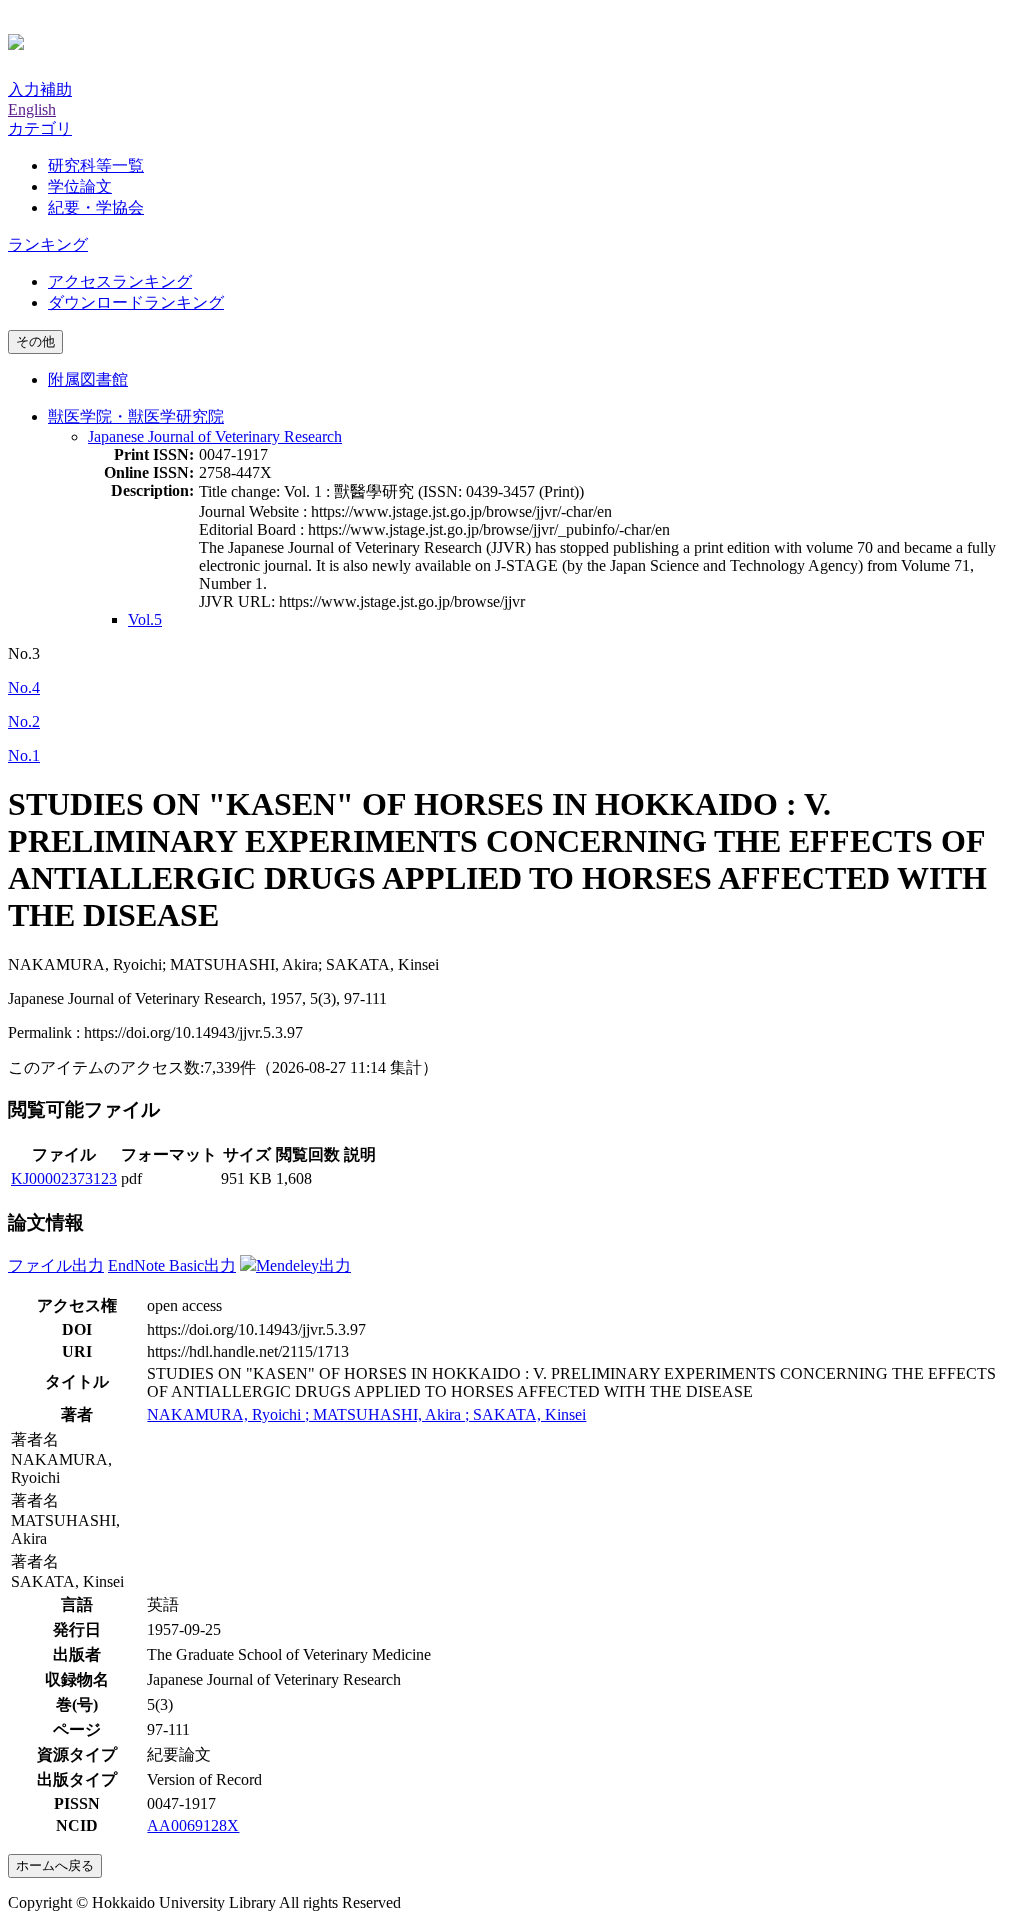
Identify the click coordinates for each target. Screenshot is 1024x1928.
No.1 (24, 755)
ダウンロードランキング (136, 302)
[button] (40, 128)
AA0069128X (193, 1825)
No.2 (24, 721)
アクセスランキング (120, 281)
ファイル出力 (56, 1265)
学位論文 (80, 186)
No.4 (24, 687)
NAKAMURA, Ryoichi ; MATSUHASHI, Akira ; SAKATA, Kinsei (366, 1414)
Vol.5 (145, 619)
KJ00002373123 (64, 1178)
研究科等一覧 (96, 165)
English (32, 109)
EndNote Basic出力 (172, 1265)
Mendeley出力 (303, 1265)
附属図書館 (88, 379)
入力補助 (40, 89)
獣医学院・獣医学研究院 (136, 416)
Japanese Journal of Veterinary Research (215, 436)
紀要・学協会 (96, 207)
